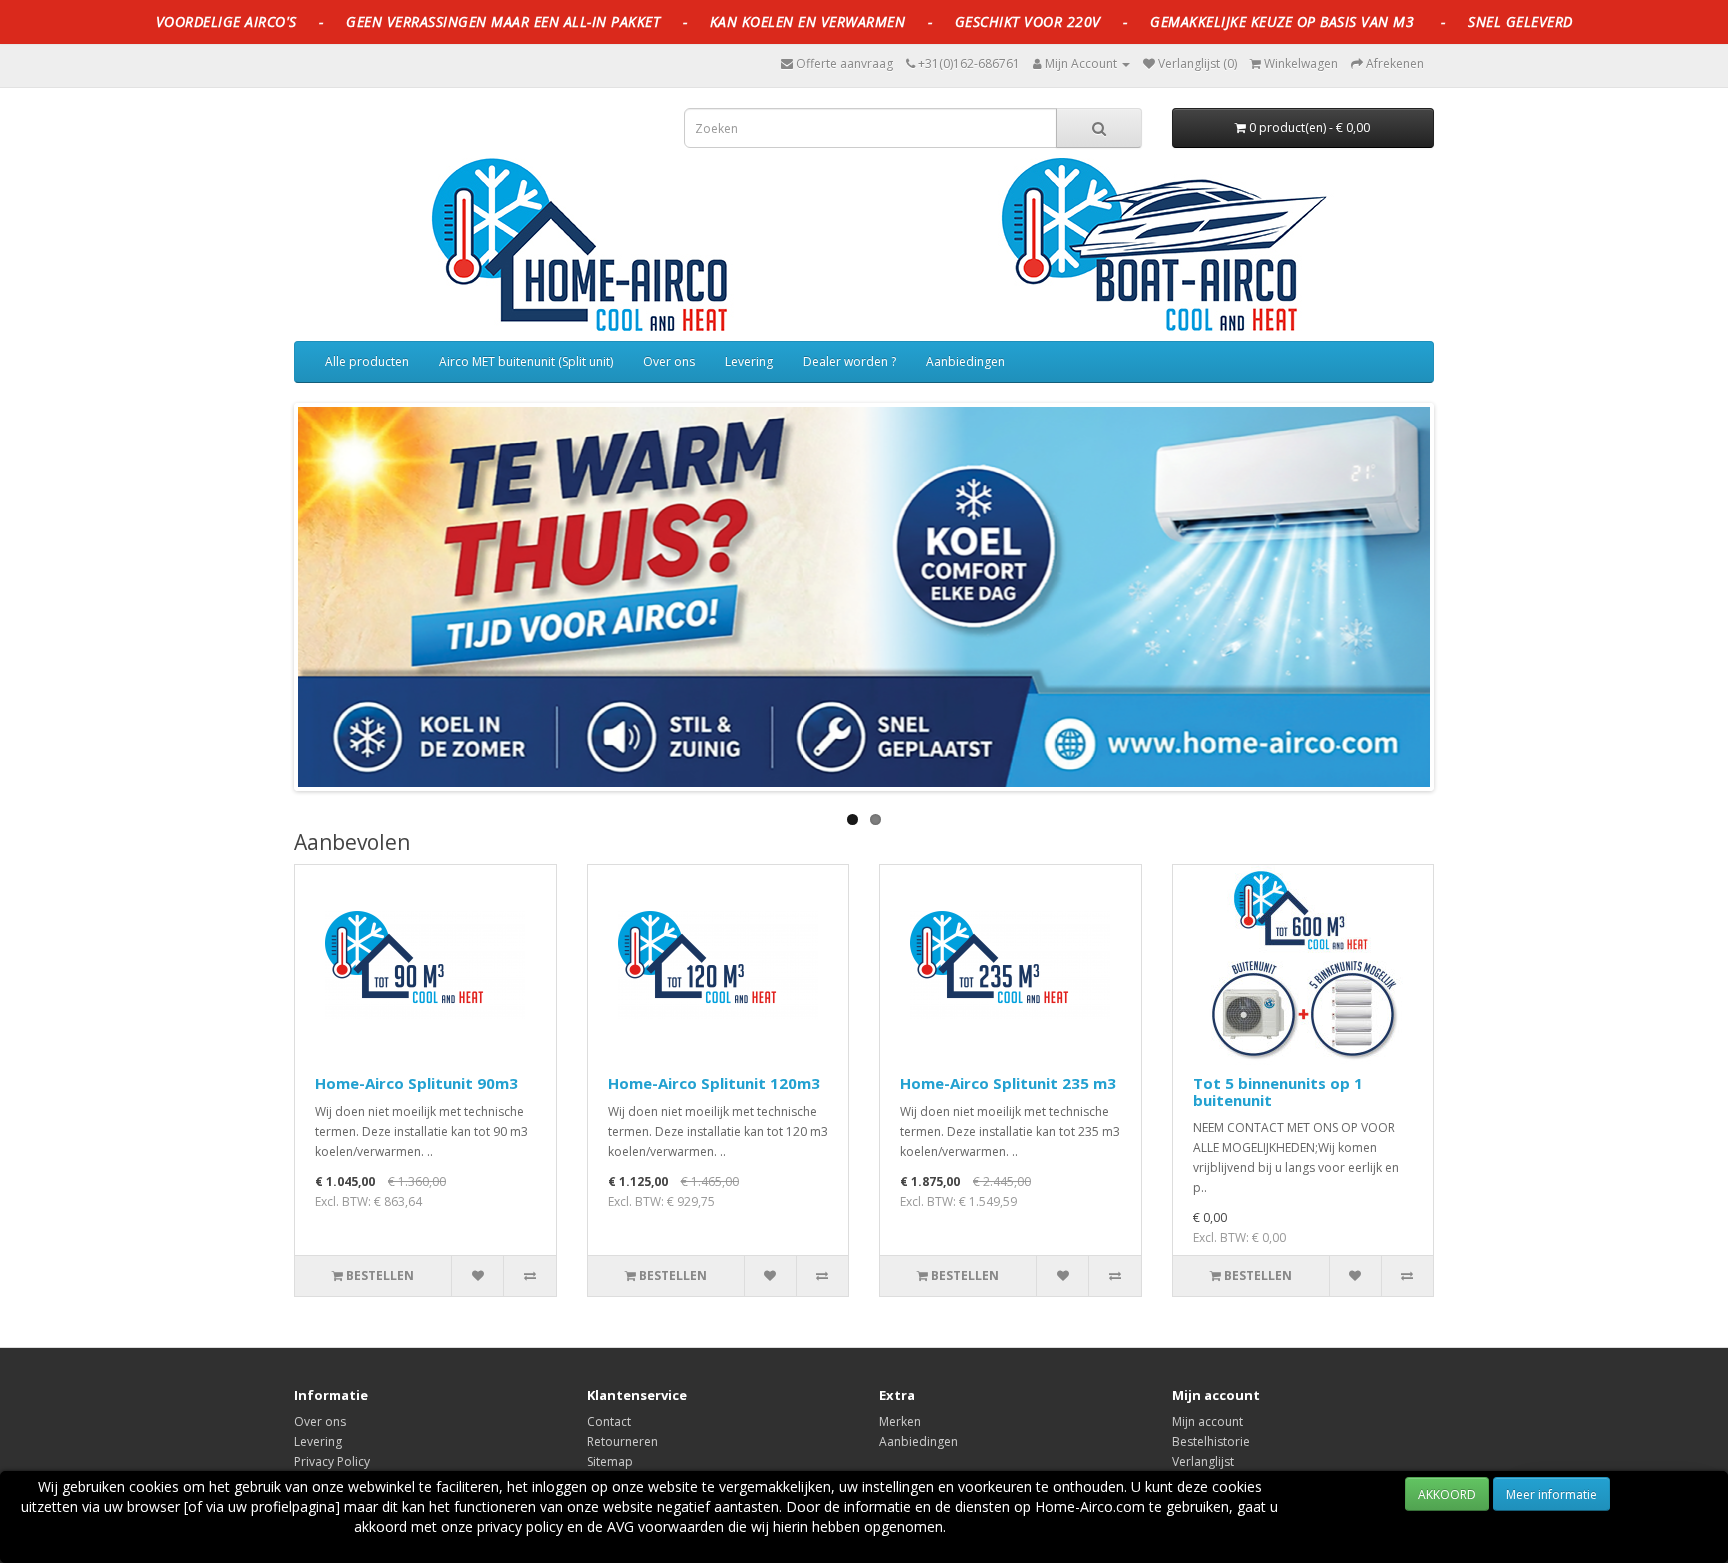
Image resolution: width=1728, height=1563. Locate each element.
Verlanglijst (1203, 1461)
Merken (900, 1421)
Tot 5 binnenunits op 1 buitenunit (1278, 1091)
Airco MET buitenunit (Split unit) (526, 361)
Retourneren (622, 1441)
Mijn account (1207, 1421)
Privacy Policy (332, 1461)
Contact (609, 1421)
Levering (749, 361)
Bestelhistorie (1211, 1441)
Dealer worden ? (849, 361)
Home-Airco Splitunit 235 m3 (1008, 1083)
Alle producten (367, 361)
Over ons (669, 361)
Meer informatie (1551, 1494)
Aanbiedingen (965, 361)
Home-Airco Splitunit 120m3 (714, 1083)
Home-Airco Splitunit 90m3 (416, 1083)
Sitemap (610, 1461)
